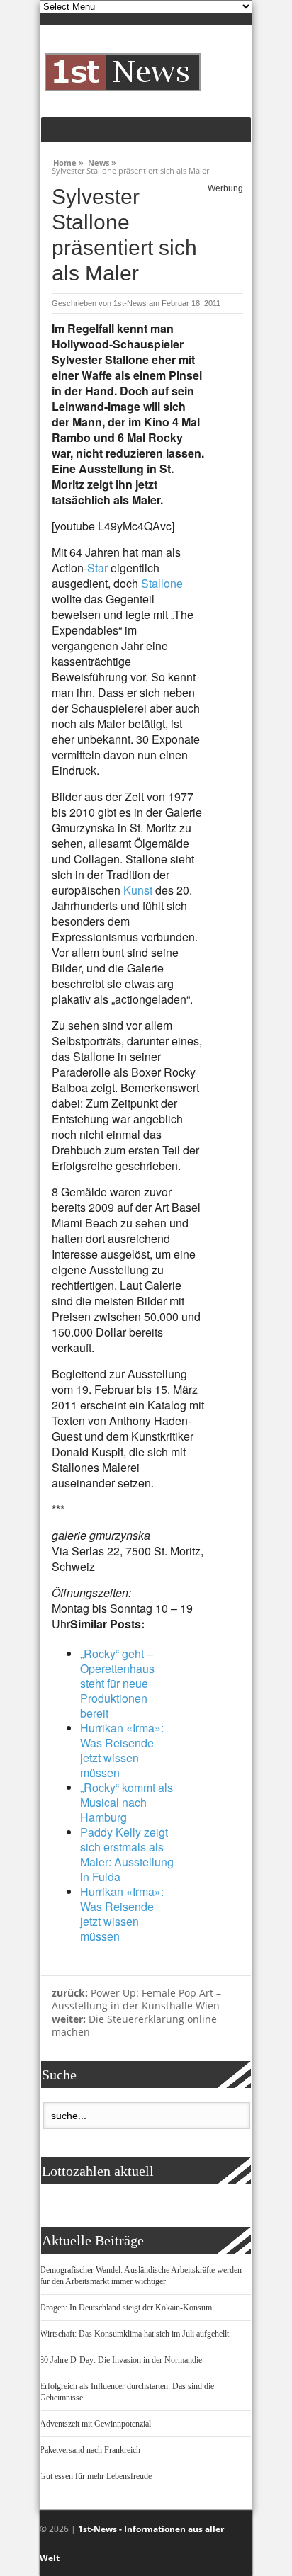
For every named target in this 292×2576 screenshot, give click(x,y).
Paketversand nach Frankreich (90, 2450)
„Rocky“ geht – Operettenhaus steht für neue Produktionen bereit (117, 1683)
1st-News (130, 303)
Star (97, 568)
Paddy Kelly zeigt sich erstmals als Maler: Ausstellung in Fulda (127, 1854)
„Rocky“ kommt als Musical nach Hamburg (127, 1802)
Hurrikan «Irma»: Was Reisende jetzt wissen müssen (122, 1750)
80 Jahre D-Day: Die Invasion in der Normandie (121, 2360)
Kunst (138, 890)
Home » (68, 161)
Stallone (162, 583)
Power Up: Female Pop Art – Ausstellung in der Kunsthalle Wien (136, 1999)
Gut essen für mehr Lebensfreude (96, 2476)
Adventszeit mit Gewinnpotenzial (95, 2424)
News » (102, 161)
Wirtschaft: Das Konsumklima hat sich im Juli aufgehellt (134, 2334)
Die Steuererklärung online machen (134, 2026)
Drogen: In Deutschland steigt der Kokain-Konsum (126, 2308)
